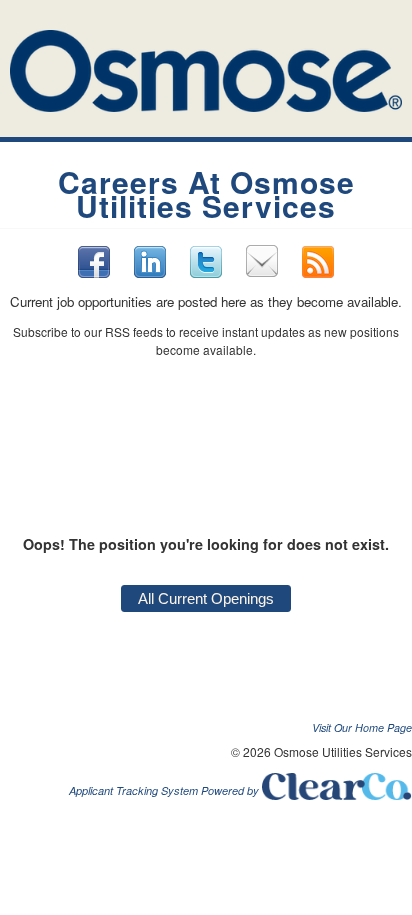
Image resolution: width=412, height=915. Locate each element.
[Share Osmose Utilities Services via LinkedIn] (150, 261)
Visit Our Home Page (362, 727)
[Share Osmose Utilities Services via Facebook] (94, 262)
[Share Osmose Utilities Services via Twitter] (206, 262)
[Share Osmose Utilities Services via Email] (262, 261)
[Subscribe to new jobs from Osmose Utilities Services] (318, 262)
